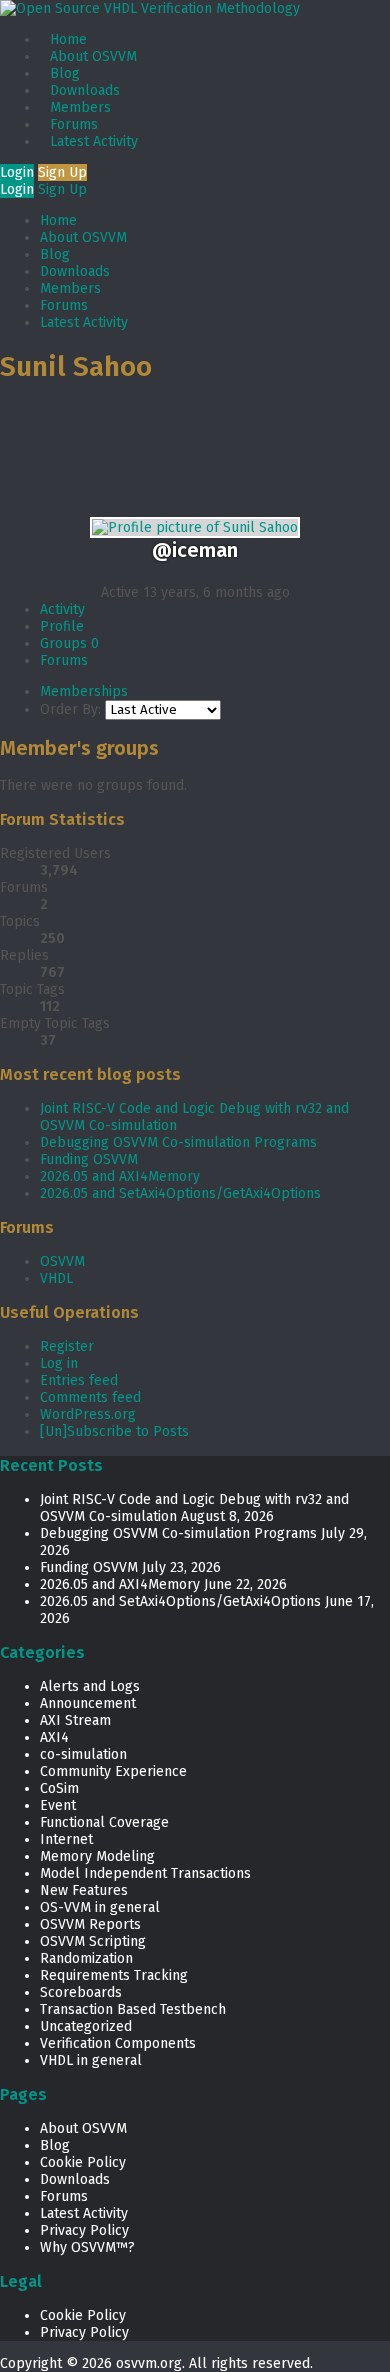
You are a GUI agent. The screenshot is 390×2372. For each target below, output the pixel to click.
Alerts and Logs (90, 1686)
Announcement (88, 1703)
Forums (74, 124)
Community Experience (113, 1771)
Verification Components (118, 2043)
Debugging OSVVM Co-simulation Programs (178, 1142)
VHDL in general (91, 2060)
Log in (59, 1363)
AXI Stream (75, 1720)
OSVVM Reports (90, 1924)
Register (67, 1346)
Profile (62, 626)
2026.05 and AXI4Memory (120, 1176)
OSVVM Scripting (93, 1941)
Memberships (84, 691)
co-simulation (83, 1754)
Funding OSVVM (89, 1159)
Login (17, 172)
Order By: (70, 709)
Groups (69, 643)
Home (68, 39)
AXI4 (54, 1737)
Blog (65, 73)
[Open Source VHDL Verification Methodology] (150, 8)
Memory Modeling (97, 1856)
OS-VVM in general (100, 1907)
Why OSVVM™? (87, 2247)
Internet (66, 1839)
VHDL (56, 1278)
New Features (84, 1890)
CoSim (59, 1788)
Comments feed (90, 1397)
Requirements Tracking (114, 1975)
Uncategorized (86, 2026)
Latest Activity (94, 141)
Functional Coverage (104, 1822)
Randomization (86, 1958)
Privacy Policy (84, 2230)
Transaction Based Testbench (133, 2009)
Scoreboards (81, 1992)
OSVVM (62, 1261)
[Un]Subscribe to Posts (114, 1431)
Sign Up (62, 172)
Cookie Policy (83, 2162)
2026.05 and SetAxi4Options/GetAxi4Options (180, 1193)
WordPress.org (88, 1414)
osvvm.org (149, 2363)
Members (80, 107)
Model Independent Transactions (145, 1873)
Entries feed (79, 1380)
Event (58, 1805)
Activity (62, 609)
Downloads (85, 90)
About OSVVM (93, 56)
